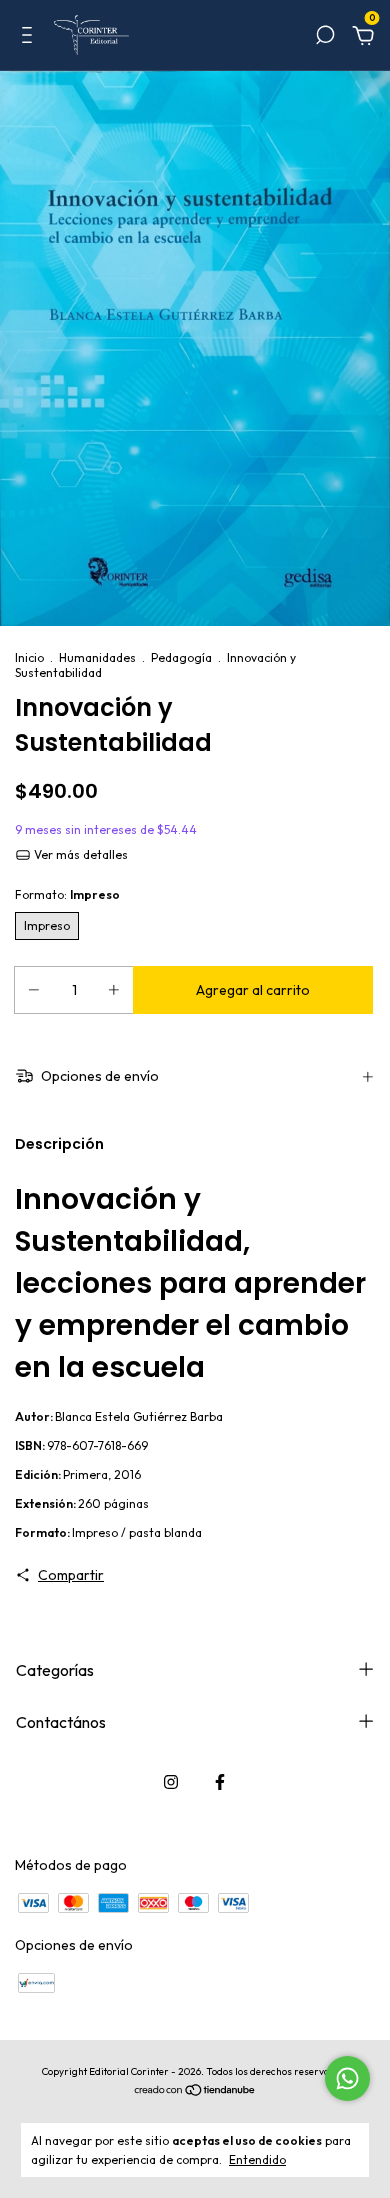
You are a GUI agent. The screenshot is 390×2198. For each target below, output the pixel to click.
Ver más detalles (79, 854)
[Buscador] (325, 38)
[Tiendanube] (195, 2092)
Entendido (257, 2159)
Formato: (67, 894)
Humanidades (97, 657)
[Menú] (30, 38)
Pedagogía (181, 657)
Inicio (29, 657)
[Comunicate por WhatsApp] (347, 2078)
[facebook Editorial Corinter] (220, 1782)
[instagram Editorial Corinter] (171, 1782)
